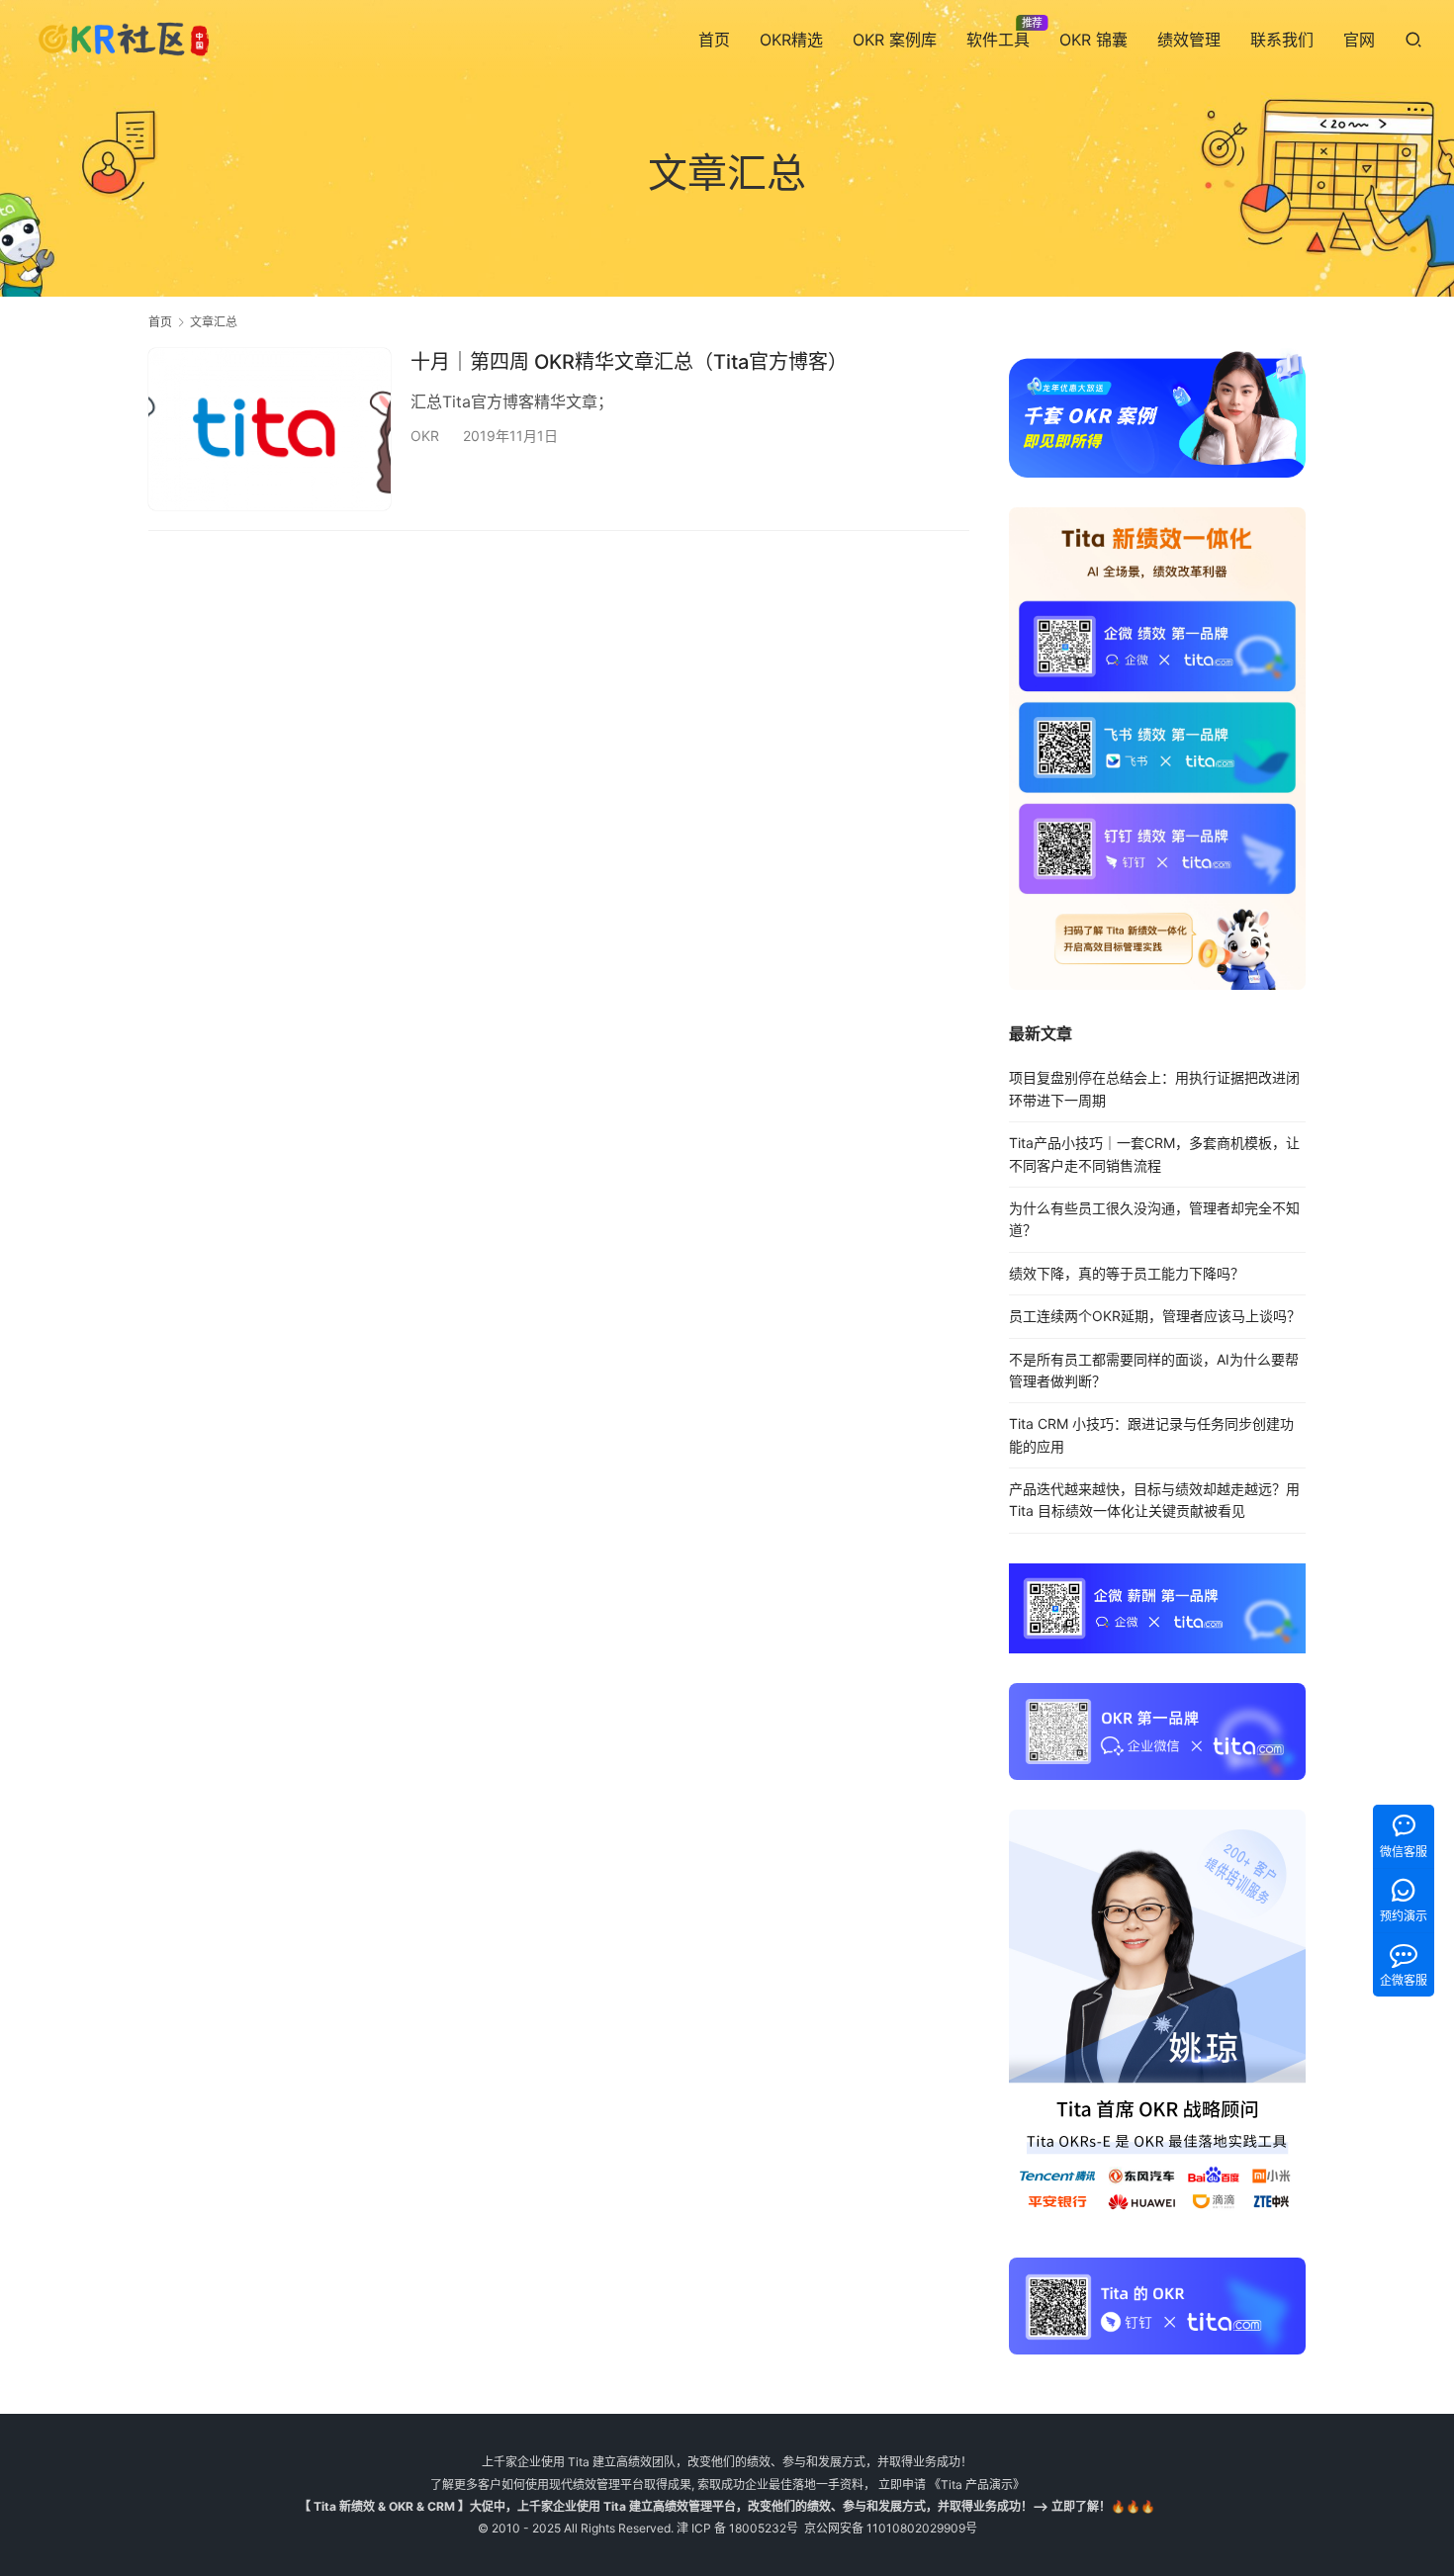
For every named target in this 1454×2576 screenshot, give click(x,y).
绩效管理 (1189, 40)
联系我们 (1282, 40)
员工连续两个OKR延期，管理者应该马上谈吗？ (1155, 1316)
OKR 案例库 (895, 40)
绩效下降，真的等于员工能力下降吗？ (1127, 1273)
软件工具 (998, 40)
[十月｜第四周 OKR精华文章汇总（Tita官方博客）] (270, 429)
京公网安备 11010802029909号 (891, 2528)
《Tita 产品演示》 (975, 2485)
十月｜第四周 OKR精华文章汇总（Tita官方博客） (629, 362)
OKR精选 (791, 40)
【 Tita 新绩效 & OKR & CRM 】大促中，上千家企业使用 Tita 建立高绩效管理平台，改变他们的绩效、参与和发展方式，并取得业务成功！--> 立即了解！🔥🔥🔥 (727, 2506)
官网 (1359, 40)
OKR (425, 436)
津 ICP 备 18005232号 (737, 2528)
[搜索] (1413, 39)
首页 (714, 40)
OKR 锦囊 (1093, 40)
